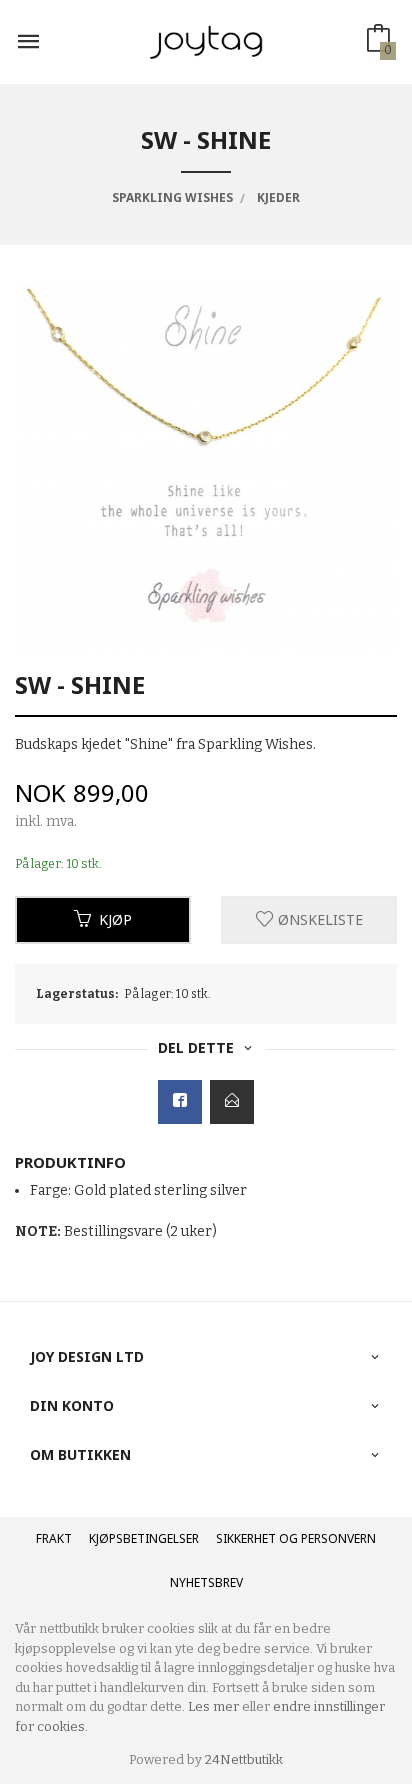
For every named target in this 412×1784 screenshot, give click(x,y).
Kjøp (115, 919)
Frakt (54, 1538)
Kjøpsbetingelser (144, 1538)
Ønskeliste (318, 919)
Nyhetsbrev (206, 1582)
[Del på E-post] (232, 1102)
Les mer (213, 1706)
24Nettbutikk (244, 1759)
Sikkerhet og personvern (296, 1538)
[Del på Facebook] (180, 1102)
